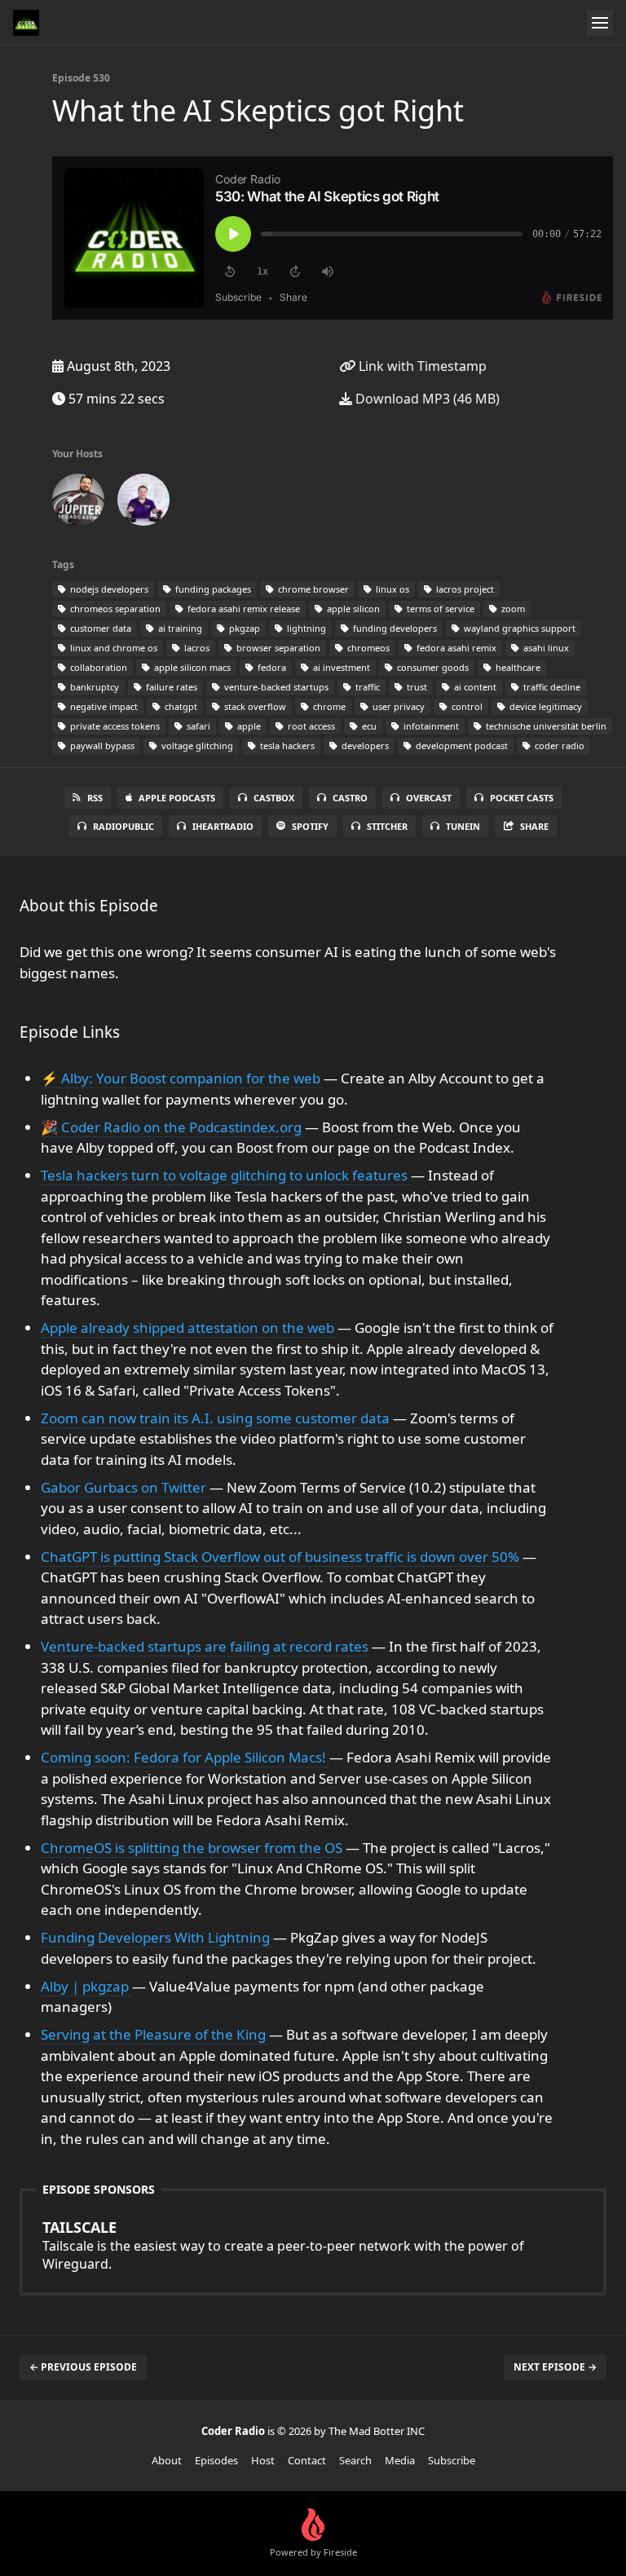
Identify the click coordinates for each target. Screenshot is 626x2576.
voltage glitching (196, 745)
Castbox (274, 798)
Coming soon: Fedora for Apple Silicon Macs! (185, 1757)
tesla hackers (286, 745)
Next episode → (555, 2367)
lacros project (464, 589)
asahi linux (545, 648)
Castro (350, 798)
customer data (99, 628)
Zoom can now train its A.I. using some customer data (217, 1418)
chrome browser (312, 589)
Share (534, 826)
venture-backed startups (275, 687)
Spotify (310, 826)
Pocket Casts (522, 798)
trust (416, 687)
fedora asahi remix (455, 648)
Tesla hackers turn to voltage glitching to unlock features (226, 1175)
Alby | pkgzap (86, 1986)
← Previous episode (83, 2367)
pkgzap (243, 628)
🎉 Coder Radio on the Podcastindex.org (173, 1127)
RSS (95, 798)
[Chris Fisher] (78, 503)
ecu (368, 726)
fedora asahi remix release (242, 609)
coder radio (558, 745)
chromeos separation (114, 609)
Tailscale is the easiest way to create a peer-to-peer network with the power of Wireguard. (283, 2245)
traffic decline (551, 687)
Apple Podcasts (177, 798)
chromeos (367, 648)
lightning (305, 628)
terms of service (439, 609)
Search (355, 2460)
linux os (391, 589)
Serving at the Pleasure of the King (155, 2034)
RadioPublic (123, 826)
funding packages (212, 589)
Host (263, 2460)
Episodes (216, 2460)
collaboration (97, 667)
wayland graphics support (518, 628)
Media (400, 2460)
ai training (179, 628)
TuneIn (463, 826)
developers (364, 745)
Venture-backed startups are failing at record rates (206, 1646)
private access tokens (114, 726)
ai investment (340, 667)
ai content (474, 687)
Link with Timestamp (421, 366)
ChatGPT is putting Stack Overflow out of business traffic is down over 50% (282, 1557)
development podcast (461, 745)
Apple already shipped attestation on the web (189, 1328)
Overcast (429, 798)
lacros (196, 648)
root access (310, 726)
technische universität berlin (545, 726)
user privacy (397, 706)
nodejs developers (108, 589)
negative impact (103, 706)
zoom (512, 609)
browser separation (277, 648)
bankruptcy (93, 687)
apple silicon (352, 609)
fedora (271, 667)
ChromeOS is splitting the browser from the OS (193, 1848)
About (167, 2460)
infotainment (430, 726)
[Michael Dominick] (143, 503)
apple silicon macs (191, 667)
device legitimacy (544, 706)
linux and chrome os (112, 648)
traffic (366, 687)
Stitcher (387, 826)
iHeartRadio (223, 826)
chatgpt (180, 706)
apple (248, 726)
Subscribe (452, 2460)
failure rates (170, 687)
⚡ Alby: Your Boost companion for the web (182, 1078)
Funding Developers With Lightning (157, 1937)
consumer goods (432, 667)
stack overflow (254, 706)
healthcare (517, 667)
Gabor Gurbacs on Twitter (125, 1487)
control (466, 706)
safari (197, 726)
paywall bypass (101, 745)
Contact (307, 2460)
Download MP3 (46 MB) (426, 399)
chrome (328, 706)
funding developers (394, 628)
